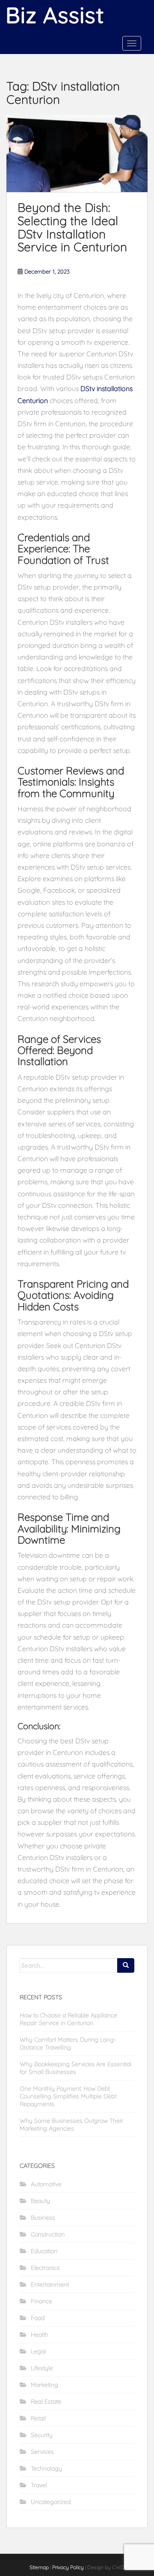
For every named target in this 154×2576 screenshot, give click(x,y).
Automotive (46, 2184)
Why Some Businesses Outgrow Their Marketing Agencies (71, 2125)
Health (40, 2335)
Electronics (45, 2268)
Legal (38, 2351)
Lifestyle (42, 2368)
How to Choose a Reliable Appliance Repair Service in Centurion (68, 2019)
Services (42, 2452)
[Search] (126, 1965)
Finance (41, 2301)
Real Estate (46, 2401)
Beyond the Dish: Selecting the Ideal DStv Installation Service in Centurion (72, 227)
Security (42, 2435)
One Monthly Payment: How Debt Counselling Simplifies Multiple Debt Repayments (68, 2096)
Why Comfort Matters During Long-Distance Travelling (68, 2043)
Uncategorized (51, 2502)
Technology (46, 2468)
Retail (38, 2418)
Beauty (40, 2201)
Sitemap (39, 2567)
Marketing (44, 2385)
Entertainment (50, 2284)
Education (44, 2251)
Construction (48, 2234)
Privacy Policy (68, 2567)
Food (38, 2318)
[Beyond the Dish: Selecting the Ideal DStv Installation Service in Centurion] (77, 153)
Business (43, 2218)
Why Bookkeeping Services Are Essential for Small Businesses (76, 2068)
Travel (39, 2485)
